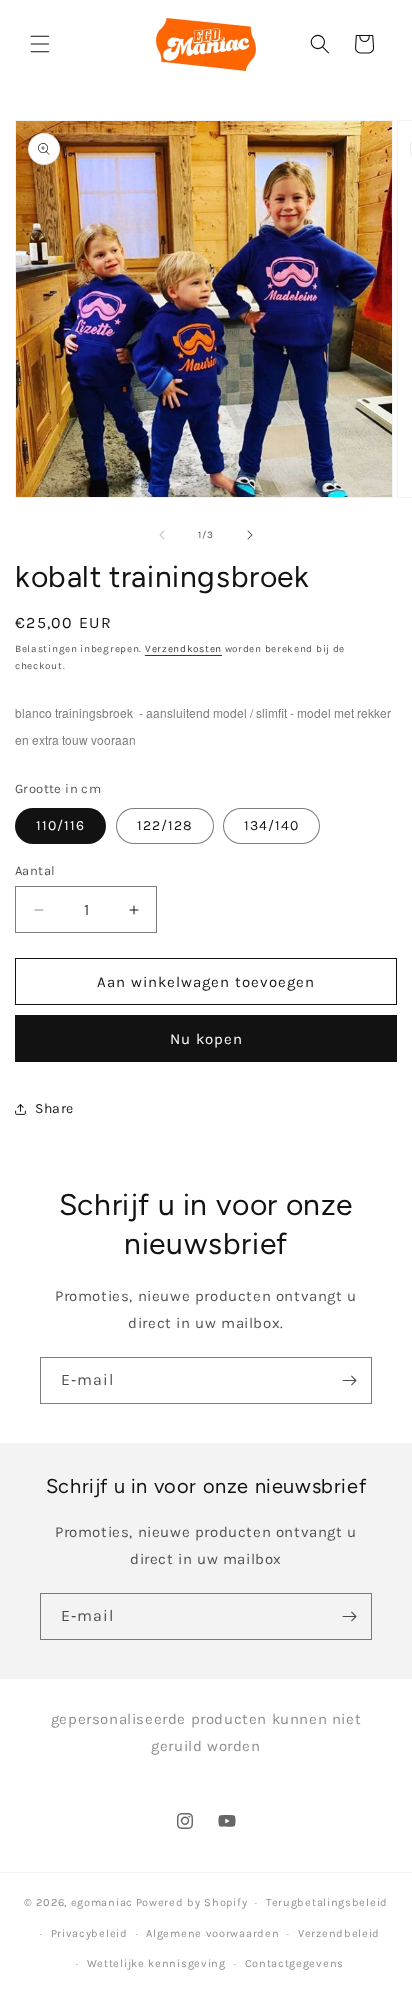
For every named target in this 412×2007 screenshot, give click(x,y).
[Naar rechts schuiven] (250, 535)
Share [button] (54, 1108)
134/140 (271, 825)
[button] (40, 44)
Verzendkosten (183, 649)
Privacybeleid (89, 1933)
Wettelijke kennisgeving (156, 1963)
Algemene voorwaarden (212, 1933)
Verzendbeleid (339, 1933)
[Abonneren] (349, 1380)
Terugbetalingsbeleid (327, 1902)
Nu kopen (206, 1039)
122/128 (165, 825)
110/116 (60, 825)
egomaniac (102, 1902)
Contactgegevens (295, 1963)
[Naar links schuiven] (162, 535)
